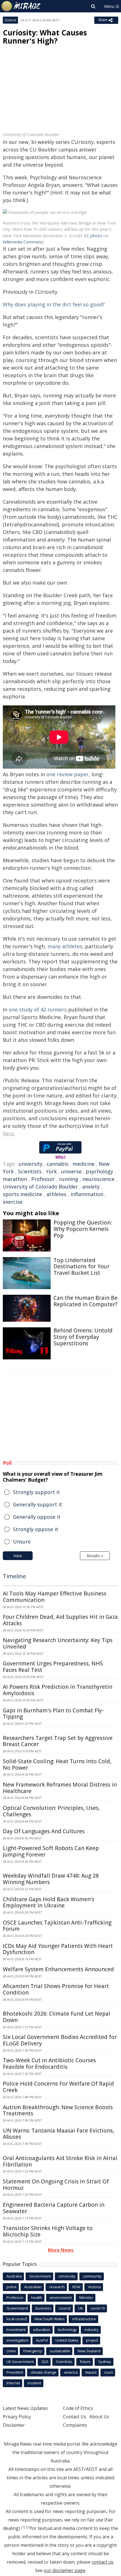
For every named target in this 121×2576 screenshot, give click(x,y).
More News (61, 2250)
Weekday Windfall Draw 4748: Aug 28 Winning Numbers (51, 1879)
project (92, 2340)
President (15, 2372)
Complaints (75, 2425)
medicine (84, 1164)
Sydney (105, 2362)
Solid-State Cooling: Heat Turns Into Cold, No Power (57, 1765)
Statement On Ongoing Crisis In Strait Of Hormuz (56, 2185)
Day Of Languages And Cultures (44, 1831)
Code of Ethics (78, 2408)
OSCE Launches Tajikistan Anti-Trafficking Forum (57, 1926)
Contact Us (75, 2417)
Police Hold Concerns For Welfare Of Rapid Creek (58, 2087)
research (57, 2287)
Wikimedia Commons (23, 242)
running (69, 1179)
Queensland (17, 2308)
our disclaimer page (64, 2570)
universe (71, 1171)
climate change (43, 2372)
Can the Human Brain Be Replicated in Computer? (86, 1301)
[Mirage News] (21, 6)
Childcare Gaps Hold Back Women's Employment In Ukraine (49, 1902)
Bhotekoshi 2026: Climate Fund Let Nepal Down (57, 2017)
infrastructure (84, 2319)
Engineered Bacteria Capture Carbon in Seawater (54, 2208)
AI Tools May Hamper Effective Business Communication (55, 1597)
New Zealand (89, 2351)
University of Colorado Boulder (40, 1187)
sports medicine (23, 1194)
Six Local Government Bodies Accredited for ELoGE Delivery (60, 2040)
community (92, 2276)
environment (61, 2297)
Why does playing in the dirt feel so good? (54, 304)
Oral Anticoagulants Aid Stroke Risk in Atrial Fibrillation (60, 2161)
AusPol (42, 2340)
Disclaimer (14, 2425)
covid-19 (98, 2308)
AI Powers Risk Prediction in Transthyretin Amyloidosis (58, 1690)
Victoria (94, 2287)
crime (11, 2351)
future (85, 2362)
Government (40, 2276)
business (43, 2308)
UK (81, 2308)
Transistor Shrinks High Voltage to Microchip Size (48, 2231)
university (31, 1164)
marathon (15, 1179)
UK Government (20, 2362)
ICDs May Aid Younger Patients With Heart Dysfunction (58, 1949)
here (8, 1133)
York (51, 1171)
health (37, 2297)
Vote (18, 1556)
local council (17, 2319)
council (65, 2308)
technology (67, 2330)
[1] (23, 2527)
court (108, 2372)
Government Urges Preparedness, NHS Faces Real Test (53, 1667)
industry (91, 2330)
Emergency (33, 2351)
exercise (13, 1202)
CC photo (93, 236)
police (12, 2287)
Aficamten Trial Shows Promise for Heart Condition (56, 1989)
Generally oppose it (37, 1517)
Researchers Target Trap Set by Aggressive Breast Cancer (58, 1741)
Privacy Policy (17, 2417)
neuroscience (98, 1179)
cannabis (58, 1164)
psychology (99, 1171)
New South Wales (50, 2319)
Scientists (30, 1171)
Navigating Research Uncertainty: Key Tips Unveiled (58, 1643)
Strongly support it (36, 1492)
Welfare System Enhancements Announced (58, 1969)
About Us (99, 2417)
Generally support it (38, 1504)
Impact (91, 2372)
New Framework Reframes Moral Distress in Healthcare (60, 1788)
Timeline (14, 1576)
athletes (56, 1194)
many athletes (65, 946)
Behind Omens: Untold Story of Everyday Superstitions (83, 1337)
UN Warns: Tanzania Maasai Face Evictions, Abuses (59, 2134)
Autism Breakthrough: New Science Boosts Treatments (58, 2110)
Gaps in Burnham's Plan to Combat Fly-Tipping (53, 1714)
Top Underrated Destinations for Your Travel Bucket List (81, 1267)
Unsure (22, 1541)
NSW (76, 2287)
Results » (95, 1556)
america (71, 2372)
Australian (33, 2287)
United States (67, 2340)
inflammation (87, 1194)
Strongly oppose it (36, 1529)
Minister (86, 2297)
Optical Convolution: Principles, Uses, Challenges (51, 1811)
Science (10, 20)
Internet (13, 2383)
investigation (17, 2340)
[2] (28, 2527)
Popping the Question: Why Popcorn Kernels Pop (83, 1229)
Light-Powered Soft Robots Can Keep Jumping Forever (51, 1851)
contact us (103, 2562)
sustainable (60, 2351)
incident (34, 2383)
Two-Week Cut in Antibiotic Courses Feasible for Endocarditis (49, 2064)
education (42, 2330)
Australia (14, 2276)
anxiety (91, 1187)
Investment (16, 2330)
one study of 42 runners (38, 1009)
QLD (45, 2362)
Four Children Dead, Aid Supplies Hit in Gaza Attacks (60, 1620)
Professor (43, 1179)
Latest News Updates (25, 2408)
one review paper (68, 774)
